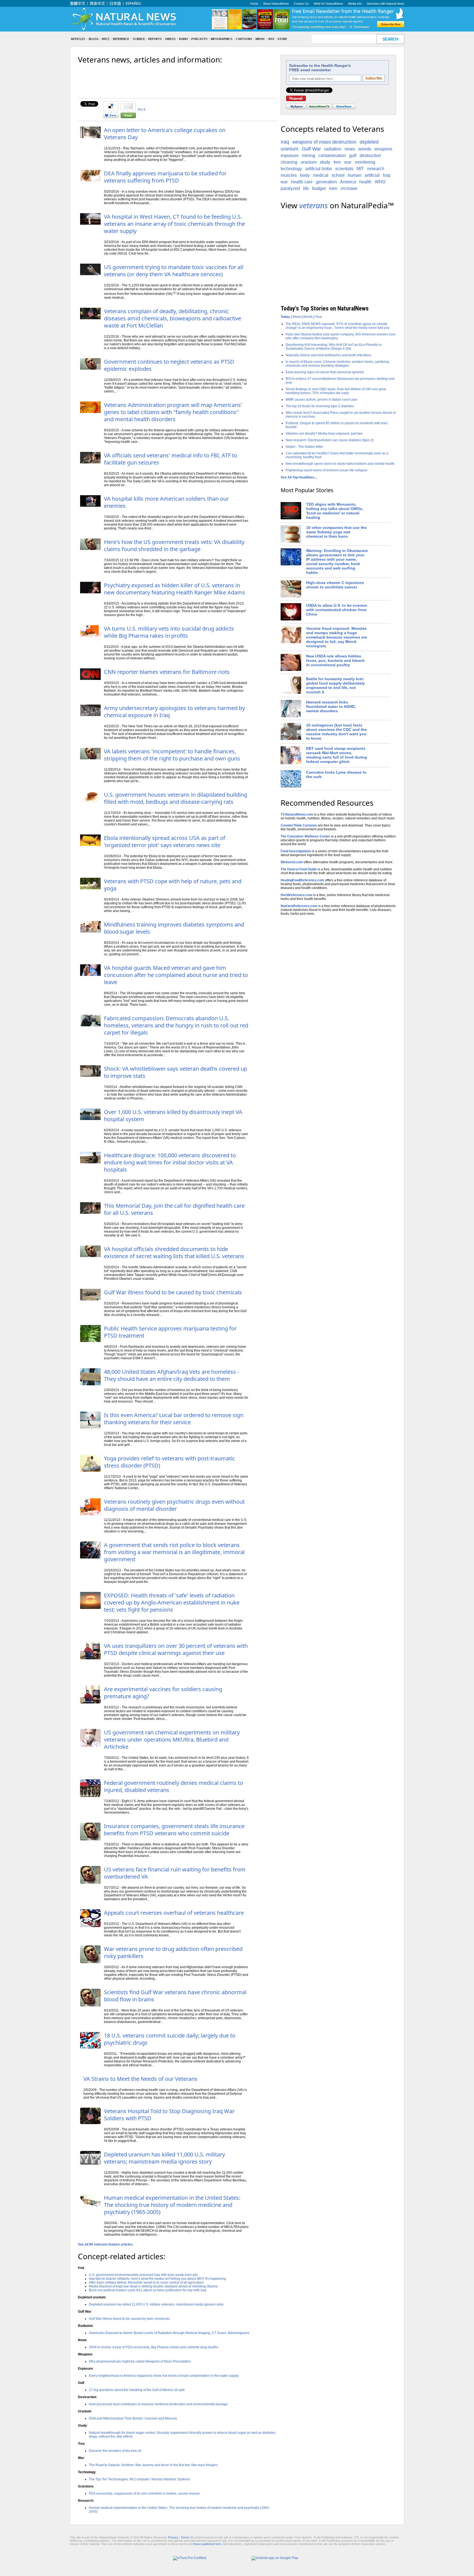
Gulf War (311, 149)
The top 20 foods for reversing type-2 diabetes (320, 406)
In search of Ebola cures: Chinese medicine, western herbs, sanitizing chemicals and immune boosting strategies (337, 364)
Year (319, 317)
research (376, 169)
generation (326, 182)
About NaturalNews (276, 4)
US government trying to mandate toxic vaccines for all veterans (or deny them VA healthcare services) (174, 271)
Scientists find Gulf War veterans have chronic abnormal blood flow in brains (175, 1996)
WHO (380, 182)
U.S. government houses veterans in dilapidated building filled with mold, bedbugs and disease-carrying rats (176, 798)
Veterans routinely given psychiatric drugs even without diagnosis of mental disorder (174, 1505)
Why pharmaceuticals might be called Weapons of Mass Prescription (140, 2361)
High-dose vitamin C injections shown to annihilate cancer (335, 585)
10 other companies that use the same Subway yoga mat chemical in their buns (336, 532)
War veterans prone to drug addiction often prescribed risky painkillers (173, 1952)
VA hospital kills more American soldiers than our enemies (166, 502)
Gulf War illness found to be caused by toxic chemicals (173, 1292)
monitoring (365, 162)
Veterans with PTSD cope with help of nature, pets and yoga (173, 885)
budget (319, 188)
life (306, 188)
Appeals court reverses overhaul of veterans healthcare (174, 1913)
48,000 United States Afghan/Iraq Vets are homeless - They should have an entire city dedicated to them (171, 1375)
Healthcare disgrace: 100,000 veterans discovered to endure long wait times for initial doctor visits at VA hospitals (170, 1162)
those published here (208, 2544)
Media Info (355, 4)
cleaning (289, 162)
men (333, 188)
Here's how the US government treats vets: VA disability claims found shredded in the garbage (174, 545)
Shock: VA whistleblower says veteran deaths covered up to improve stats (176, 1072)
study (325, 162)
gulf (353, 156)
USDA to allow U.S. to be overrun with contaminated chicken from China (337, 610)
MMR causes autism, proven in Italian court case (321, 400)
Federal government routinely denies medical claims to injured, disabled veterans (173, 1786)
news (350, 149)
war (348, 162)
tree (337, 162)
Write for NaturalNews (328, 4)
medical (321, 175)
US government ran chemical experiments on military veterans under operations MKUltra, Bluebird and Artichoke (172, 1739)
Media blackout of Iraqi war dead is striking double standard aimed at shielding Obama (153, 2286)
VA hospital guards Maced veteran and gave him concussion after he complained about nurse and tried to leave (176, 975)
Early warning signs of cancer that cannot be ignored (325, 372)
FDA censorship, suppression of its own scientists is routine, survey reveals (144, 2494)
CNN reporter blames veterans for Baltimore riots (167, 672)
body (305, 175)
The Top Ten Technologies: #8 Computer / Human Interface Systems (139, 2479)
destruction (370, 156)
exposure (290, 156)
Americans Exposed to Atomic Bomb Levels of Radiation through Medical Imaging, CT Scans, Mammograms (169, 2333)
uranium (309, 162)
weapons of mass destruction (324, 142)
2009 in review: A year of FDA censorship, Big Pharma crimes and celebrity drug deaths (153, 2347)
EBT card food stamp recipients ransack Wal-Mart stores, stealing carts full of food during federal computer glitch (337, 755)
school (338, 175)
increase (349, 188)
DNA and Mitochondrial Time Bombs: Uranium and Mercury (133, 2418)
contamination (332, 156)
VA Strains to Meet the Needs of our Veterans (140, 2079)
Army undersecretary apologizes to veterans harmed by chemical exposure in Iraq (174, 712)
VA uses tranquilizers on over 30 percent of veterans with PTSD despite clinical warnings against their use (176, 1649)
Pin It (141, 110)
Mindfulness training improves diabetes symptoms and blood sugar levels (174, 928)
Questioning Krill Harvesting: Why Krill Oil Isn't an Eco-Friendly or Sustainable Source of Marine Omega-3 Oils (334, 347)
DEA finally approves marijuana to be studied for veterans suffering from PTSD (165, 177)
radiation (333, 149)
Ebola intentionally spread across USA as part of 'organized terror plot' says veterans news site (165, 841)
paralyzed (290, 188)
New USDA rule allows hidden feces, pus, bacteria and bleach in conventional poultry (335, 660)
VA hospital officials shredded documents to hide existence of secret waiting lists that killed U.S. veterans (174, 1253)
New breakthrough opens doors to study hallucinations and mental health (340, 464)
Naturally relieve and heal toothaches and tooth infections (328, 355)
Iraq (285, 142)
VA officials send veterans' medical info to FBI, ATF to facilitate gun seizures (171, 459)
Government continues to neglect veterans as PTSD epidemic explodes (169, 365)
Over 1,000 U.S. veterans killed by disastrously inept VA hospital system (173, 1115)
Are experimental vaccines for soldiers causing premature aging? (163, 1693)
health (365, 182)
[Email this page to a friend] (128, 117)
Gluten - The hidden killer (304, 447)
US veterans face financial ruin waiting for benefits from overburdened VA (175, 1873)
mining (309, 156)
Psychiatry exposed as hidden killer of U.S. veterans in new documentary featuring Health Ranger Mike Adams (175, 589)
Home (254, 4)
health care (302, 182)
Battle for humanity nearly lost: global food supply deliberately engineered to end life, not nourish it (335, 685)
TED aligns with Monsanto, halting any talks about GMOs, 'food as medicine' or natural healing (335, 511)
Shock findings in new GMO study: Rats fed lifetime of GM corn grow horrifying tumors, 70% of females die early (336, 391)
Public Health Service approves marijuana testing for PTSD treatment (170, 1332)
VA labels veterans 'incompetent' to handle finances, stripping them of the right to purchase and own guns (172, 755)
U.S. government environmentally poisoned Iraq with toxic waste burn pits (143, 2275)
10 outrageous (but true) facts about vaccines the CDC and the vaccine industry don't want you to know (336, 732)
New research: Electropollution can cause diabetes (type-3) (330, 440)
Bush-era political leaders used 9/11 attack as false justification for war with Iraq (148, 2290)
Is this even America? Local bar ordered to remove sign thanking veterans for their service (174, 1419)
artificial (372, 175)
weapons (383, 149)
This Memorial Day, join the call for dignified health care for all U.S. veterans (174, 1209)
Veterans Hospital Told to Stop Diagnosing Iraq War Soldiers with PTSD (169, 2115)
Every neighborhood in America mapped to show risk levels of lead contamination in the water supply (164, 2376)
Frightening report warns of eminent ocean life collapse (326, 470)
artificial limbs (319, 169)
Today (285, 317)
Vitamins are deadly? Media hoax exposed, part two (324, 434)
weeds (365, 149)
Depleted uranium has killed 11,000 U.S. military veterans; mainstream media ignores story (164, 2158)
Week (297, 317)
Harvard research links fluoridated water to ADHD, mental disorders (331, 706)
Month (308, 317)
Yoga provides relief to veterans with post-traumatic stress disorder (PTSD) (170, 1462)
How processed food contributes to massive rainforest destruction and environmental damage (158, 2404)
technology (291, 169)
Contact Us (301, 4)
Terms (185, 2537)
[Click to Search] (390, 39)
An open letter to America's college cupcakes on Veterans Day (165, 134)
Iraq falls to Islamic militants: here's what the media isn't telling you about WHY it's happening (157, 2279)
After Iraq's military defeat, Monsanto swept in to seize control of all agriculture (146, 2283)
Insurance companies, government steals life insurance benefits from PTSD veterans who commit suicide (174, 1830)
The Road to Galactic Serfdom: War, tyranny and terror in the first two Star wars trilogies (153, 2465)
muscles (289, 175)
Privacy (173, 2537)
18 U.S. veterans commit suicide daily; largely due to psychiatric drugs (170, 2039)
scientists (344, 169)
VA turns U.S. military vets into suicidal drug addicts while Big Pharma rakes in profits (169, 632)
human (355, 175)
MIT (360, 169)
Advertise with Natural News (386, 4)
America (348, 182)
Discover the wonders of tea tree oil (115, 2451)
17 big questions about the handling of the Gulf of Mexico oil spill (137, 2390)
